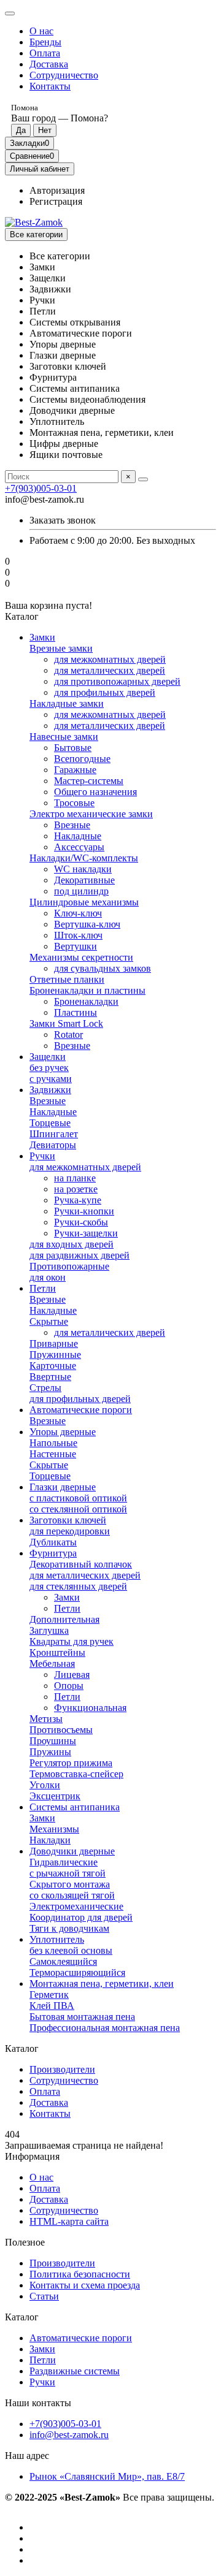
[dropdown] (10, 13)
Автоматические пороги (81, 1410)
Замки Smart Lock (66, 1023)
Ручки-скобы (81, 1222)
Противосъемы (61, 1730)
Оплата (45, 53)
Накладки (50, 1840)
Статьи (44, 2296)
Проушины (53, 1741)
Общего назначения (95, 792)
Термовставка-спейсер (76, 1774)
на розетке (76, 1189)
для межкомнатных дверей (110, 659)
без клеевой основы (71, 1950)
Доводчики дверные (72, 1851)
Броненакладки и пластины (87, 990)
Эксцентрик (55, 1796)
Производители (62, 2069)
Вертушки (76, 946)
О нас (41, 31)
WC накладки (83, 869)
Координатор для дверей (81, 1917)
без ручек (49, 1068)
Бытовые (73, 748)
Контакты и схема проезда (85, 2285)
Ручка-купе (78, 1200)
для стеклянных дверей (78, 1586)
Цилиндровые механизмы (84, 902)
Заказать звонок (63, 520)
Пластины (76, 1012)
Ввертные (50, 1377)
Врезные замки (61, 648)
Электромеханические (76, 1906)
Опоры (69, 1686)
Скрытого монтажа (70, 1884)
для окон (48, 1277)
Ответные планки (67, 979)
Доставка (49, 64)
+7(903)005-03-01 (41, 488)
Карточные (53, 1366)
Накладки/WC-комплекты (84, 858)
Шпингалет (54, 1134)
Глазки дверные (63, 1487)
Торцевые (50, 1123)
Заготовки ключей (68, 1520)
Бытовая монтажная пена (82, 2017)
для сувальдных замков (103, 968)
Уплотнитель (57, 1939)
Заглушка (49, 1630)
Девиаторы (53, 1145)
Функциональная (90, 1708)
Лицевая (72, 1675)
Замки (42, 637)
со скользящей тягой (72, 1895)
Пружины (50, 1752)
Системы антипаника (75, 1807)
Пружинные (55, 1355)
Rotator (68, 1035)
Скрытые (49, 1321)
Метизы (46, 1719)
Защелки (48, 1057)
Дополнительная (64, 1619)
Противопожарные (69, 1266)
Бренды (45, 42)
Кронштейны (57, 1652)
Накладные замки (67, 703)
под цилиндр (81, 891)
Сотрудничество (64, 75)
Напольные (53, 1443)
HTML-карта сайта (69, 2221)
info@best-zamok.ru (69, 2435)
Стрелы (45, 1388)
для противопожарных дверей (117, 681)
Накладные (78, 836)
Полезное (25, 2242)
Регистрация (56, 201)
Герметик (49, 1995)
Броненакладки (86, 1001)
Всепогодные (82, 759)
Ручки (42, 1156)
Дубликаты (53, 1542)
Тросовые (74, 803)
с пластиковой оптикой (78, 1498)
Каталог (22, 2317)
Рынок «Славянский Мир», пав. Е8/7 (107, 2476)
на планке (75, 1178)
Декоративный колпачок (81, 1564)
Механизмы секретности (81, 957)
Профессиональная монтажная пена (105, 2028)
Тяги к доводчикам (69, 1928)
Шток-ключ (78, 935)
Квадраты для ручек (72, 1641)
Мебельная (52, 1663)
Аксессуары (79, 847)
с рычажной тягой (68, 1873)
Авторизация (57, 190)
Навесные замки (64, 737)
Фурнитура (53, 1553)
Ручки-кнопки (84, 1211)
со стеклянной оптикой (78, 1509)
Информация (32, 2156)
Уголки (45, 1785)
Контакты (50, 86)
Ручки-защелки (86, 1233)
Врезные (72, 825)
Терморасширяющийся (77, 1972)
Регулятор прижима (71, 1763)
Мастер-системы (89, 781)
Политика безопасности (80, 2274)
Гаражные (75, 770)
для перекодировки (70, 1531)
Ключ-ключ (78, 913)
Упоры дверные (63, 1432)
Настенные (53, 1454)
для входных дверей (72, 1244)
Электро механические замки (91, 814)
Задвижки (50, 1090)
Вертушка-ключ (87, 924)
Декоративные (84, 880)
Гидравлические (64, 1862)
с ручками (51, 1079)
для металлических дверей (110, 670)
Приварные (54, 1343)
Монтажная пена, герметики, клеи (102, 1983)
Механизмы (54, 1829)
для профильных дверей (105, 692)
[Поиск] (143, 479)
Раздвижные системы (75, 2371)
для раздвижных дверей (79, 1255)
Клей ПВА (52, 2006)
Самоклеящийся (63, 1961)
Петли (43, 1288)
